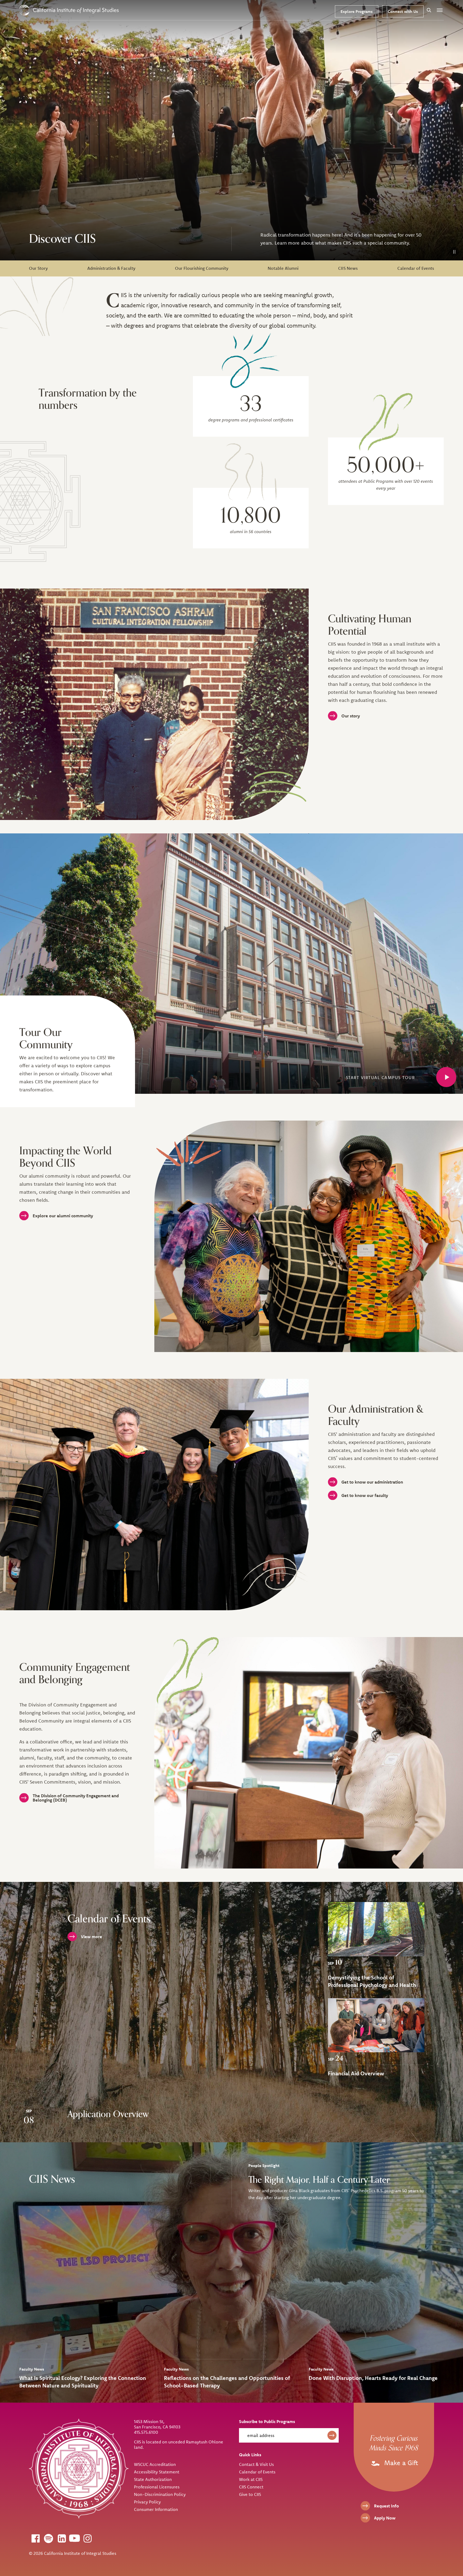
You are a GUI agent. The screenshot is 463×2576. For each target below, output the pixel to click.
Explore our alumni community (63, 1216)
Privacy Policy (147, 2502)
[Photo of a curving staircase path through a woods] (376, 1929)
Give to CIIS (250, 2494)
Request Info (387, 2506)
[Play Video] (446, 1077)
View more (92, 1937)
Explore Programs (357, 11)
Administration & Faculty (111, 268)
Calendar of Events (416, 268)
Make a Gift (400, 2463)
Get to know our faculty (365, 1495)
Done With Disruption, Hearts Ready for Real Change (373, 2378)
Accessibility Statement (157, 2472)
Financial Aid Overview (356, 2073)
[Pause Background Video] (454, 252)
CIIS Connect (251, 2487)
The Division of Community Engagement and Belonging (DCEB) (76, 1798)
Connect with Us (403, 11)
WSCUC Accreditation (155, 2464)
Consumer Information (156, 2509)
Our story (351, 716)
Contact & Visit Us (256, 2464)
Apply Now (385, 2518)
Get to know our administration (372, 1482)
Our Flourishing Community (202, 268)
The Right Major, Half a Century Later (319, 2180)
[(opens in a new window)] (35, 2538)
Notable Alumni (283, 268)
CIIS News (348, 268)
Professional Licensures (157, 2487)
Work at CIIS (251, 2479)
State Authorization (153, 2479)
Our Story (38, 268)
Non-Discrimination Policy (160, 2494)
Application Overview (108, 2114)
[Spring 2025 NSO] (376, 2025)
